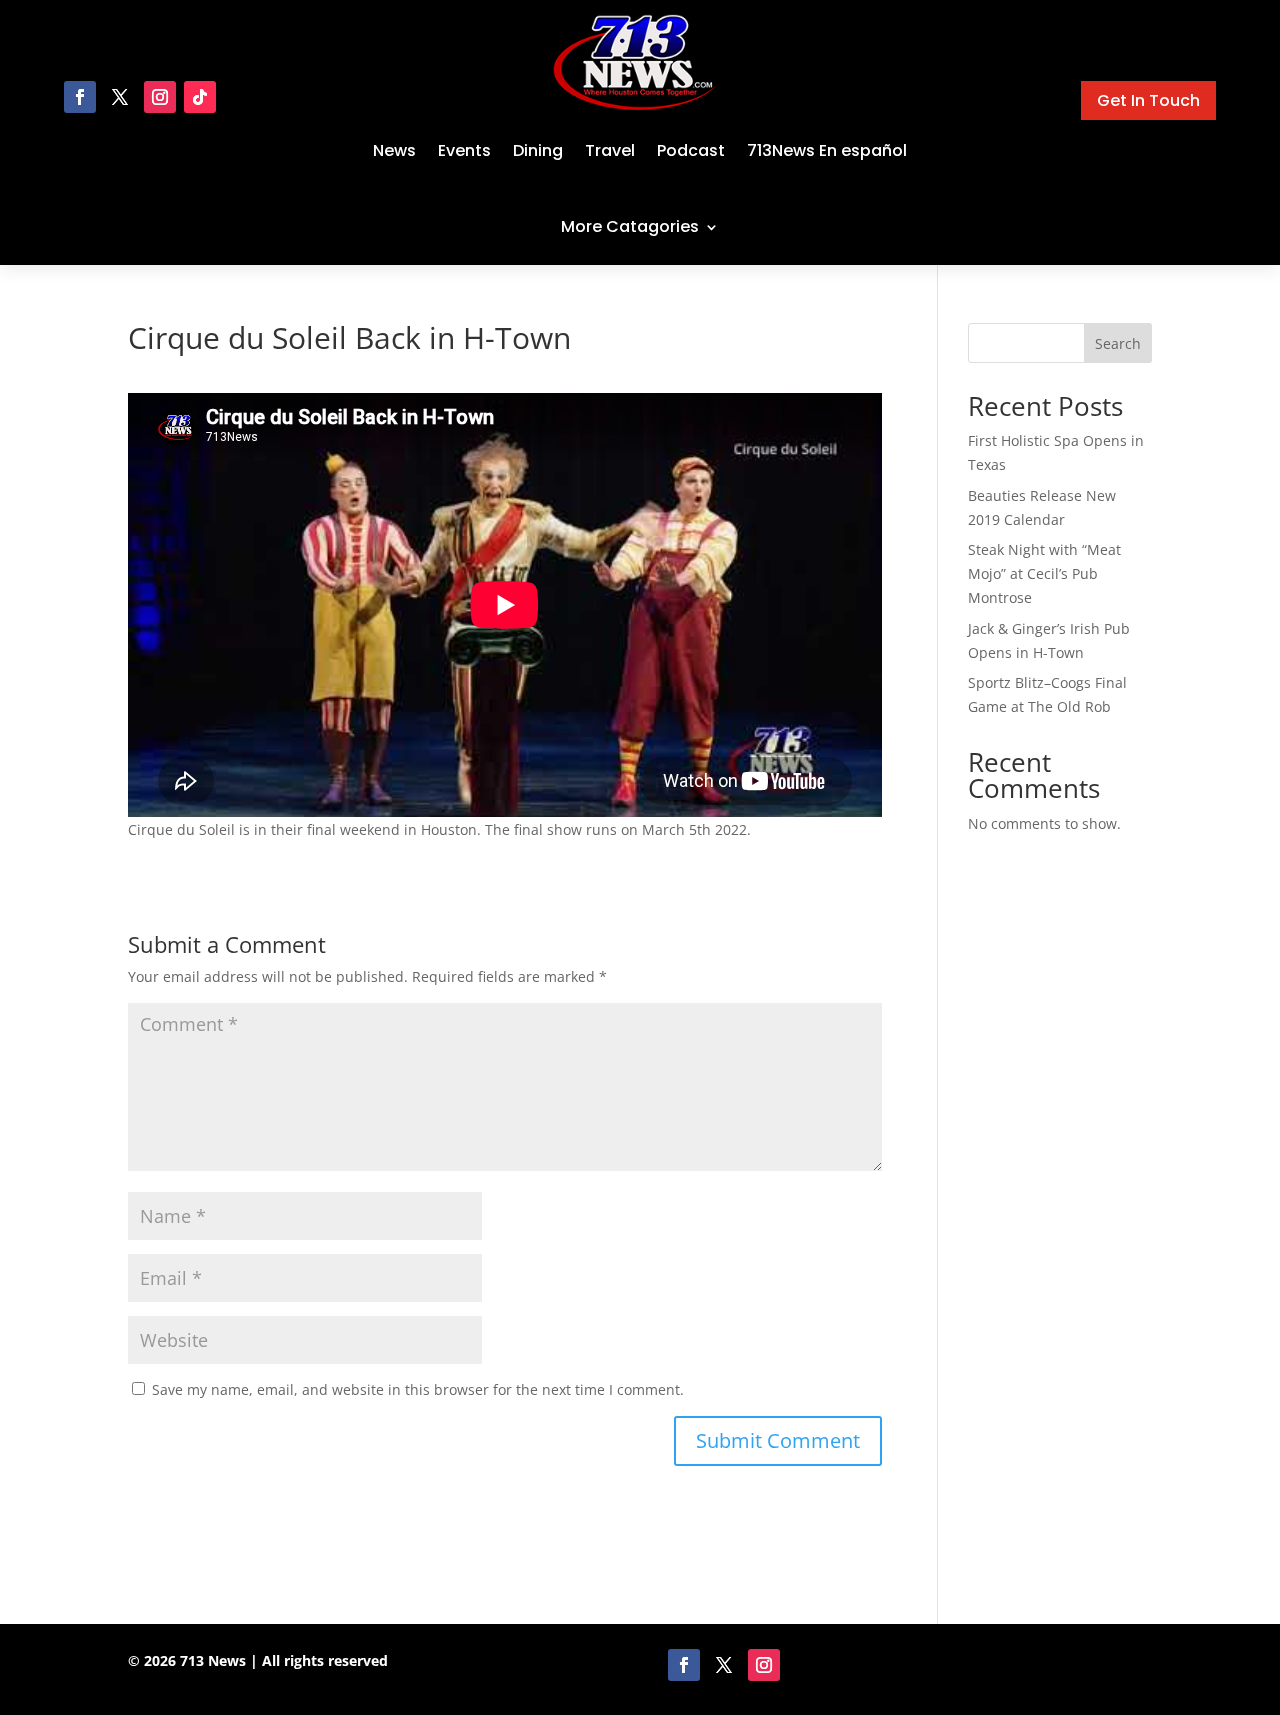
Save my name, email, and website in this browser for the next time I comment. (418, 1389)
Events (464, 150)
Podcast (691, 150)
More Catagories (630, 226)
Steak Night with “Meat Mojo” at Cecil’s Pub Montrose (1044, 573)
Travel (610, 150)
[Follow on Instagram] (160, 97)
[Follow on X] (120, 97)
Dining (538, 150)
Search (1118, 343)
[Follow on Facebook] (80, 97)
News (394, 150)
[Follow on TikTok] (200, 97)
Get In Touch (1148, 100)
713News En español (827, 150)
